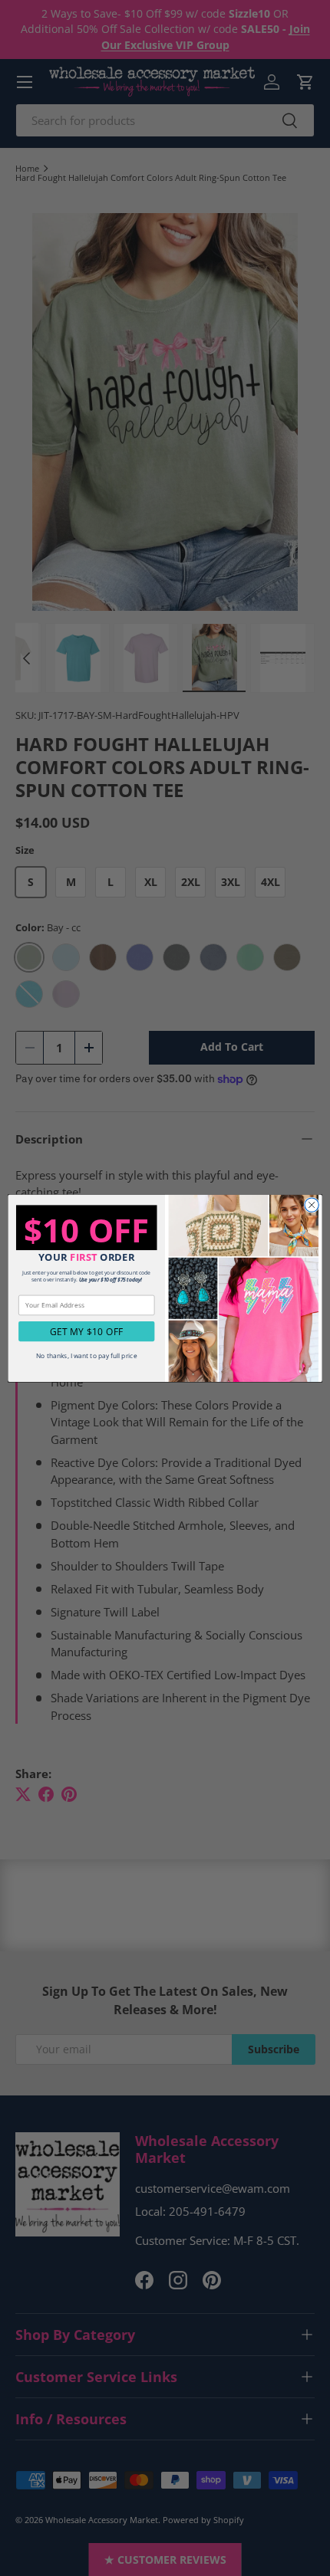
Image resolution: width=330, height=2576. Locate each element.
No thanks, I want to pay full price (86, 1355)
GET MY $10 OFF (86, 1331)
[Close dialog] (312, 1205)
